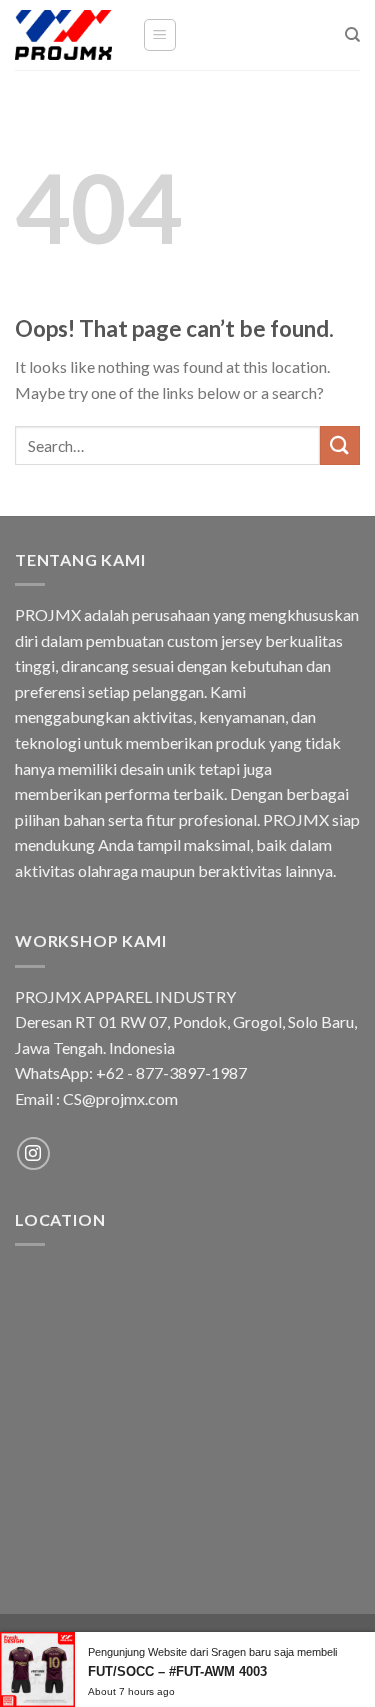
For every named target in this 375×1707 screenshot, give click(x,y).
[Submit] (340, 445)
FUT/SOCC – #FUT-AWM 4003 (177, 1671)
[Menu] (160, 35)
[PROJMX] (63, 35)
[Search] (352, 35)
